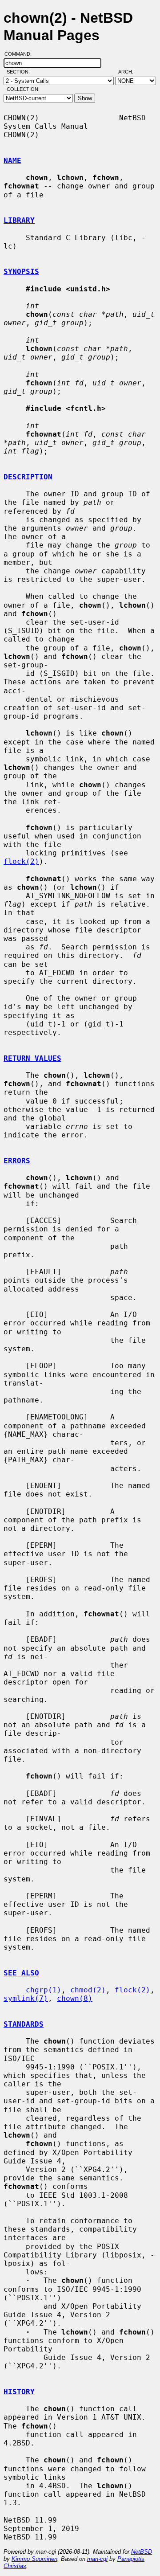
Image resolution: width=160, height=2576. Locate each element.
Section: (20, 72)
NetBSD (142, 2552)
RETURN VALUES (32, 1058)
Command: (21, 54)
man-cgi (97, 2559)
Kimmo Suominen (34, 2559)
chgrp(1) (44, 1990)
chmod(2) (88, 1990)
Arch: (130, 72)
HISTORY (19, 2392)
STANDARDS (24, 2024)
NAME (12, 161)
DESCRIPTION (28, 477)
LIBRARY (19, 220)
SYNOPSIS (21, 272)
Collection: (23, 89)
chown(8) (75, 1998)
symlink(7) (26, 1998)
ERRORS (17, 1161)
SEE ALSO (21, 1973)
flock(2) (21, 861)
